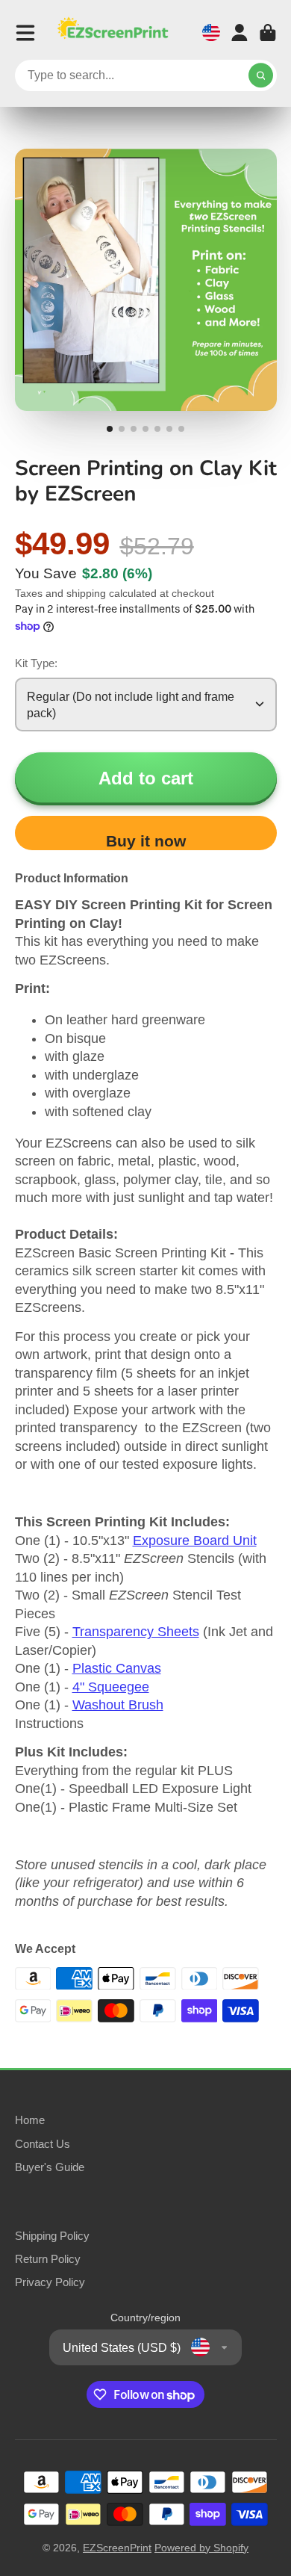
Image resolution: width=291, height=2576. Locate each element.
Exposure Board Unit (195, 1541)
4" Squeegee (111, 1687)
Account (240, 33)
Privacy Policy (50, 2282)
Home (30, 2120)
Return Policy (48, 2259)
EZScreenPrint (117, 2548)
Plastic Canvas (117, 1668)
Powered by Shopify (201, 2548)
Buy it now (146, 841)
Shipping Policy (52, 2236)
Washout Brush (118, 1705)
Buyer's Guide (50, 2167)
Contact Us (43, 2144)
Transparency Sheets (136, 1632)
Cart (268, 33)
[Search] (261, 75)
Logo (113, 32)
